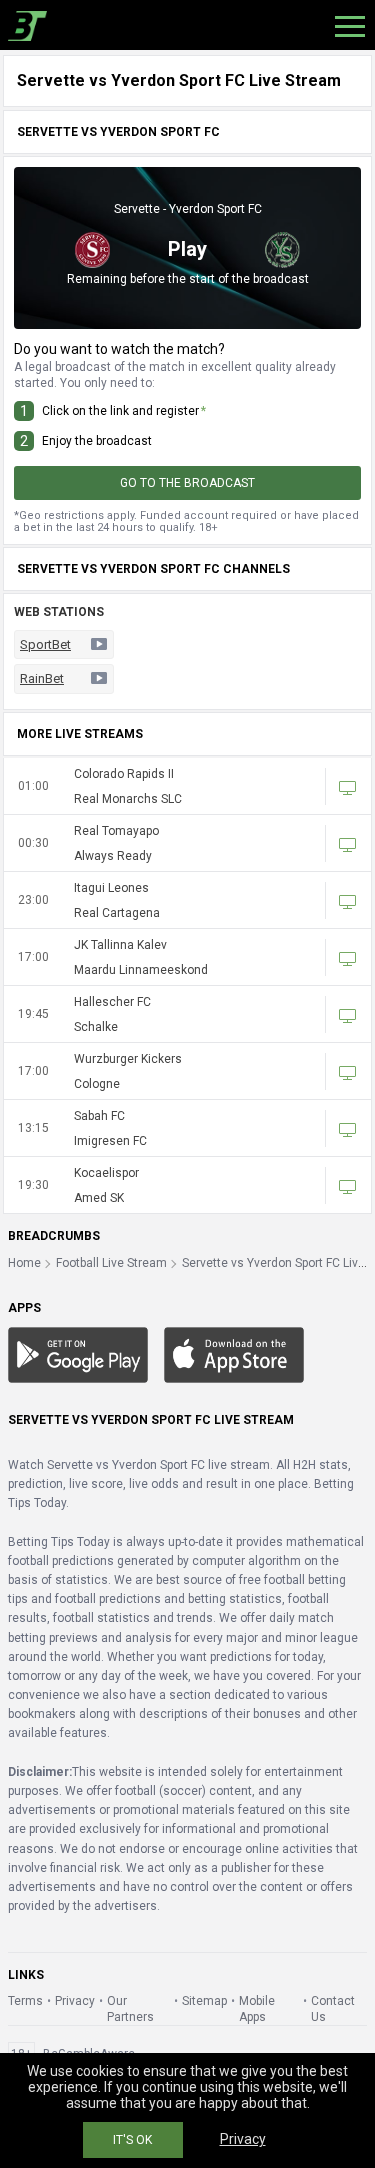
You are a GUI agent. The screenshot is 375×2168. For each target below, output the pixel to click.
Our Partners (130, 2009)
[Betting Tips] (78, 1354)
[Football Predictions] (23, 25)
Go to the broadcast (187, 483)
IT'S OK (132, 2140)
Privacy (75, 2001)
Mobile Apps (257, 2009)
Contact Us (333, 2009)
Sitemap (204, 2001)
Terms (25, 2001)
